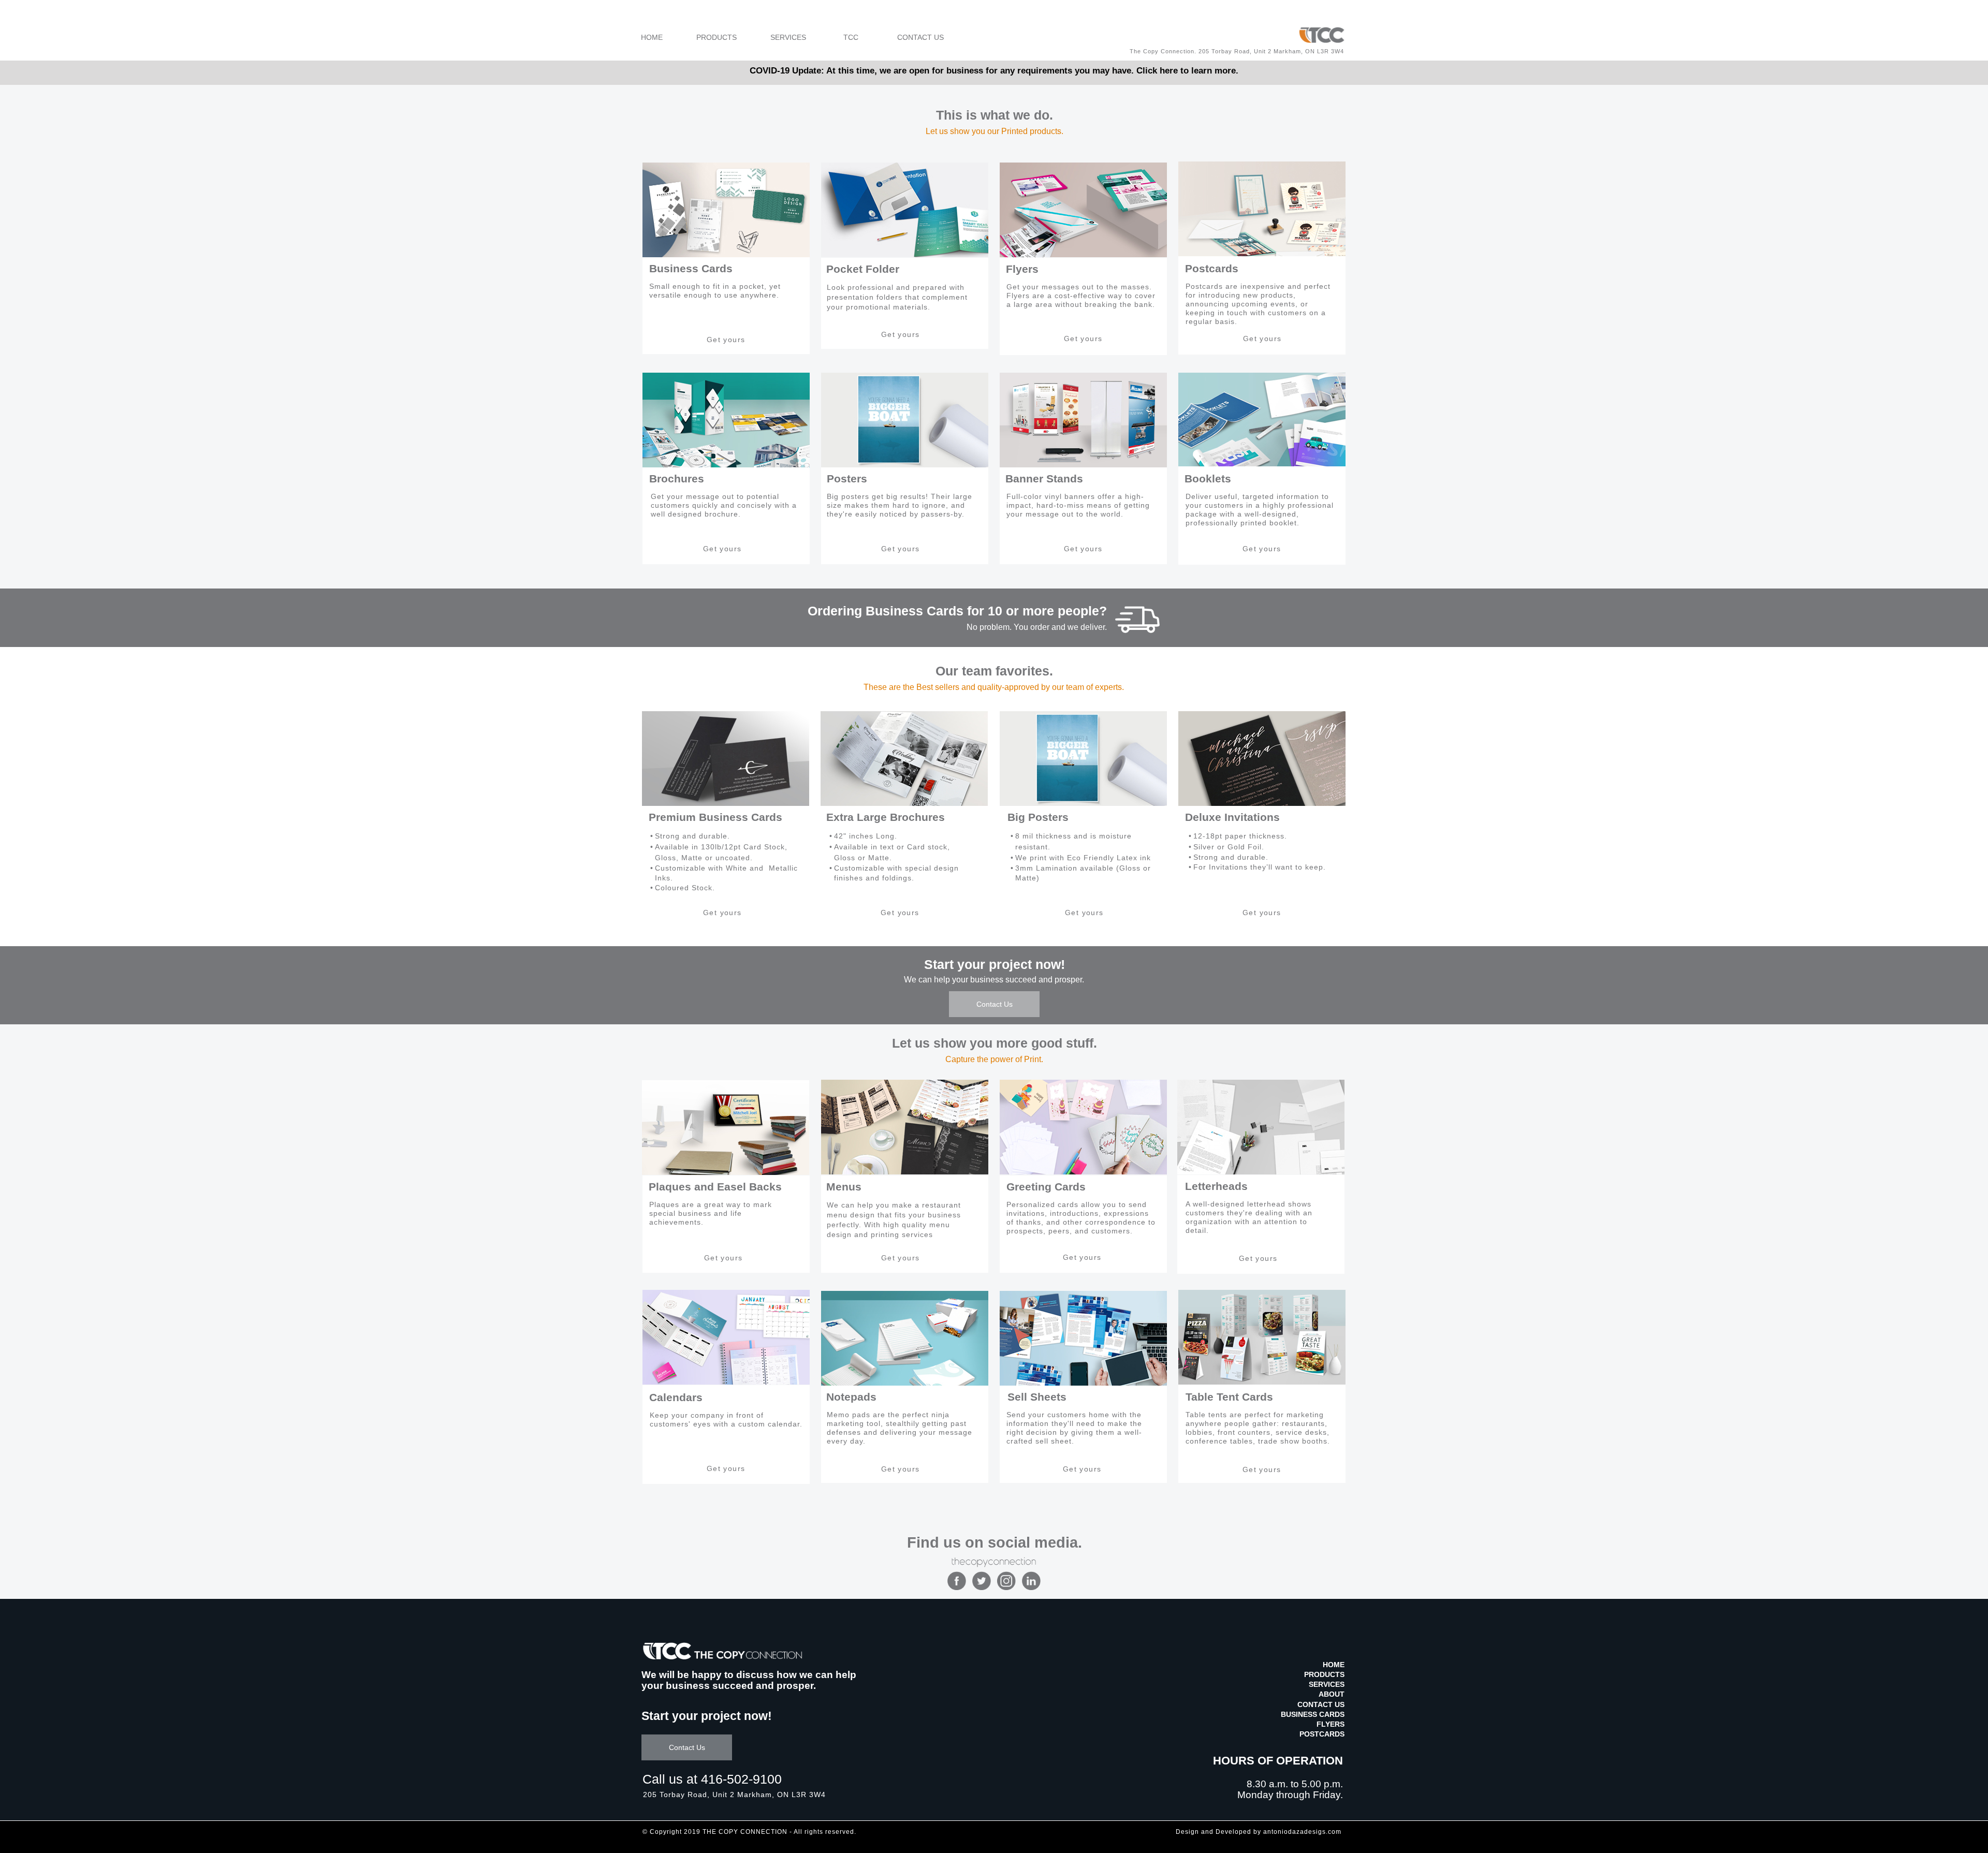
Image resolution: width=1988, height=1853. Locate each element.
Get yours (726, 340)
